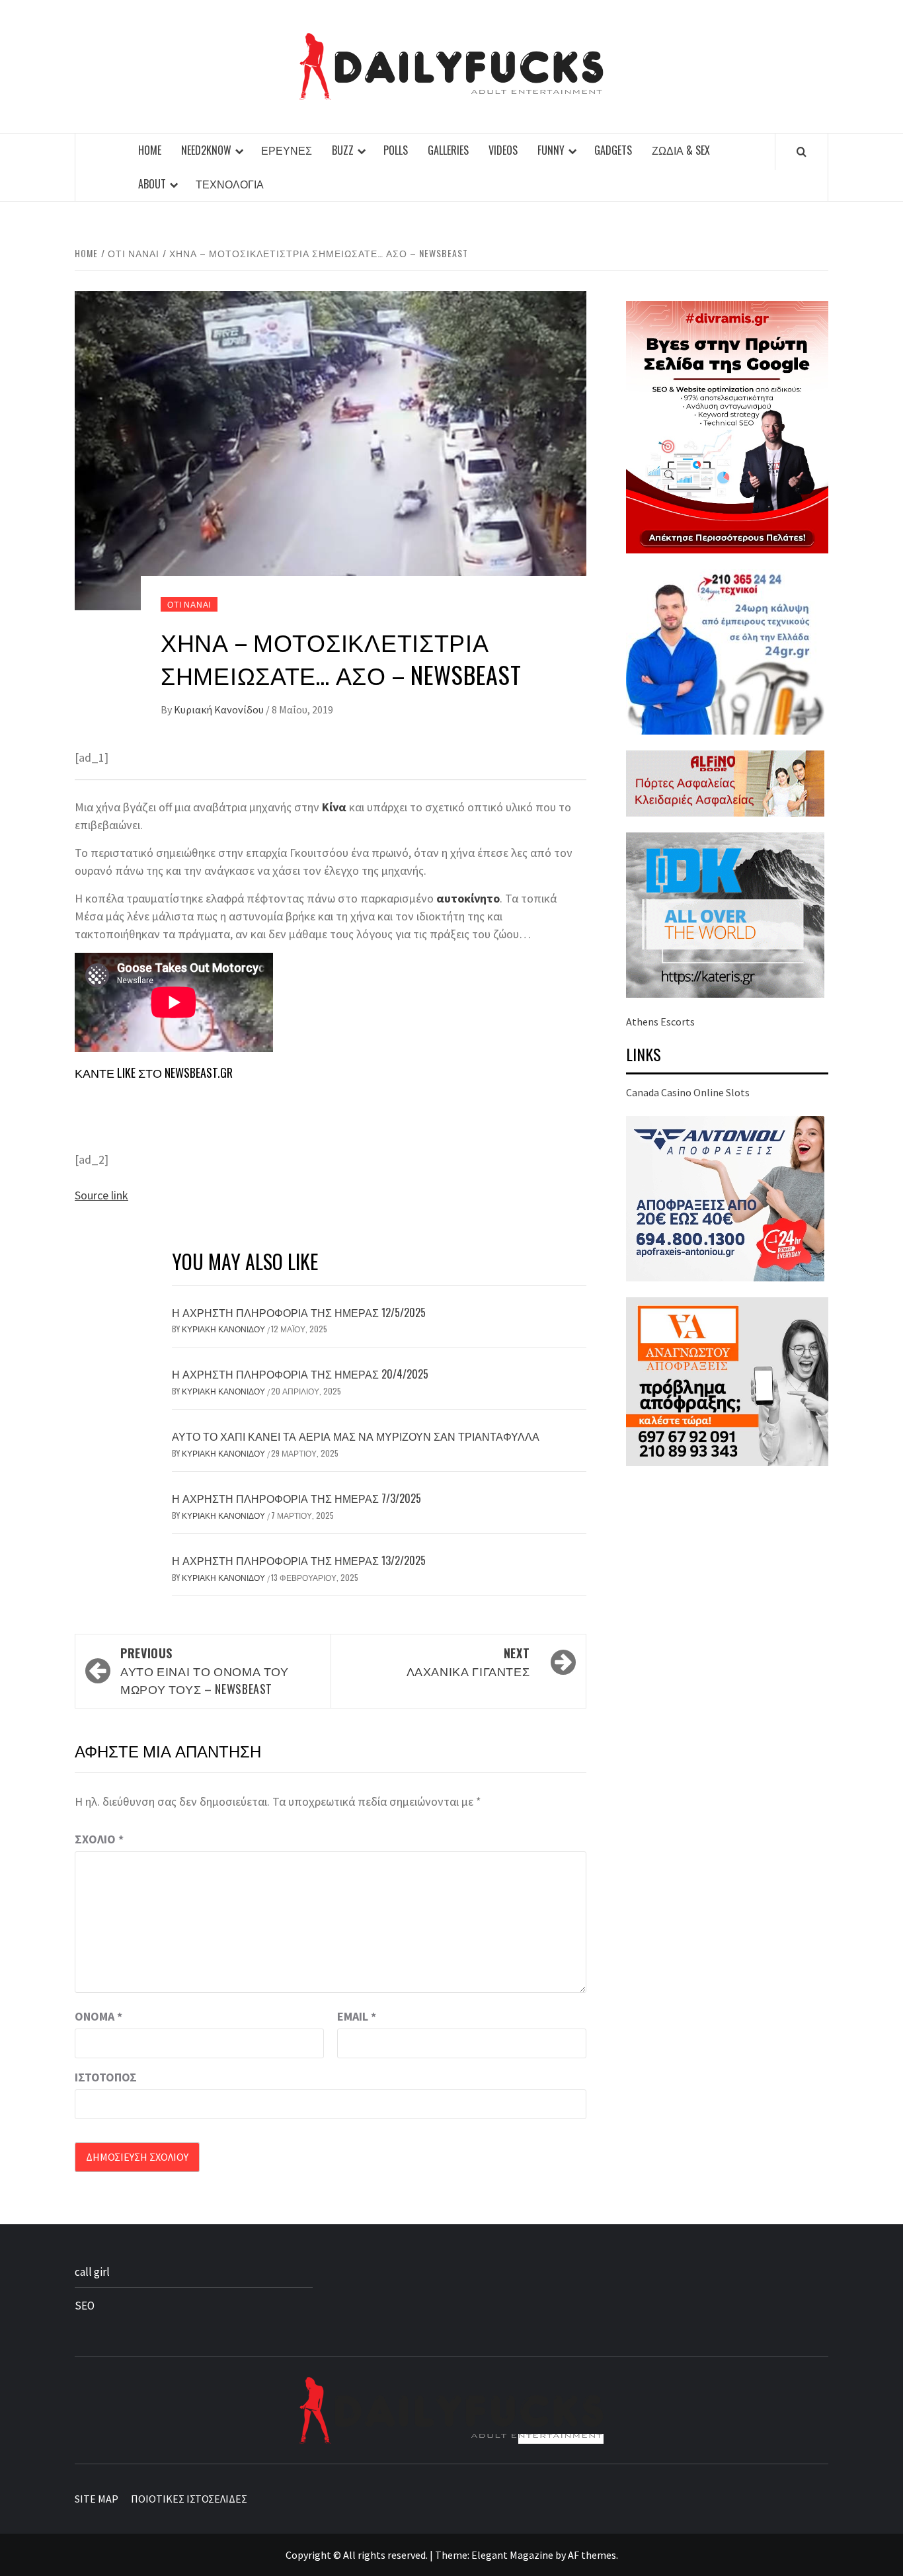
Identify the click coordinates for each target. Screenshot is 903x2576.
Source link (101, 1195)
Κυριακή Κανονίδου (220, 709)
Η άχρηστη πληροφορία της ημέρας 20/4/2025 (300, 1374)
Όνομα (98, 2016)
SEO (85, 2306)
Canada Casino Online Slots (688, 1092)
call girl (92, 2272)
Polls (396, 150)
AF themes (592, 2555)
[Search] (802, 151)
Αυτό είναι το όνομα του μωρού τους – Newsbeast (205, 1671)
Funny (551, 150)
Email (357, 2016)
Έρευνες (287, 150)
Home (150, 150)
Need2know (206, 150)
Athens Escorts (660, 1022)
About (152, 184)
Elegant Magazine (512, 2555)
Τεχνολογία (230, 184)
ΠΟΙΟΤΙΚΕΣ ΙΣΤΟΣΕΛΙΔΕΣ (189, 2499)
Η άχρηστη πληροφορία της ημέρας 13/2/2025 (299, 1560)
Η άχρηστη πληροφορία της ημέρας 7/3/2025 (296, 1498)
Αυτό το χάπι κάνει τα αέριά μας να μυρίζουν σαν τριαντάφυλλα (356, 1436)
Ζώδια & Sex (681, 150)
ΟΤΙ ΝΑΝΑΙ (189, 604)
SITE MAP (97, 2499)
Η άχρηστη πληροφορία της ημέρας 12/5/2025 (299, 1312)
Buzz (343, 150)
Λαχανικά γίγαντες (468, 1662)
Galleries (448, 150)
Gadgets (613, 150)
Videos (503, 150)
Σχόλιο (99, 1839)
